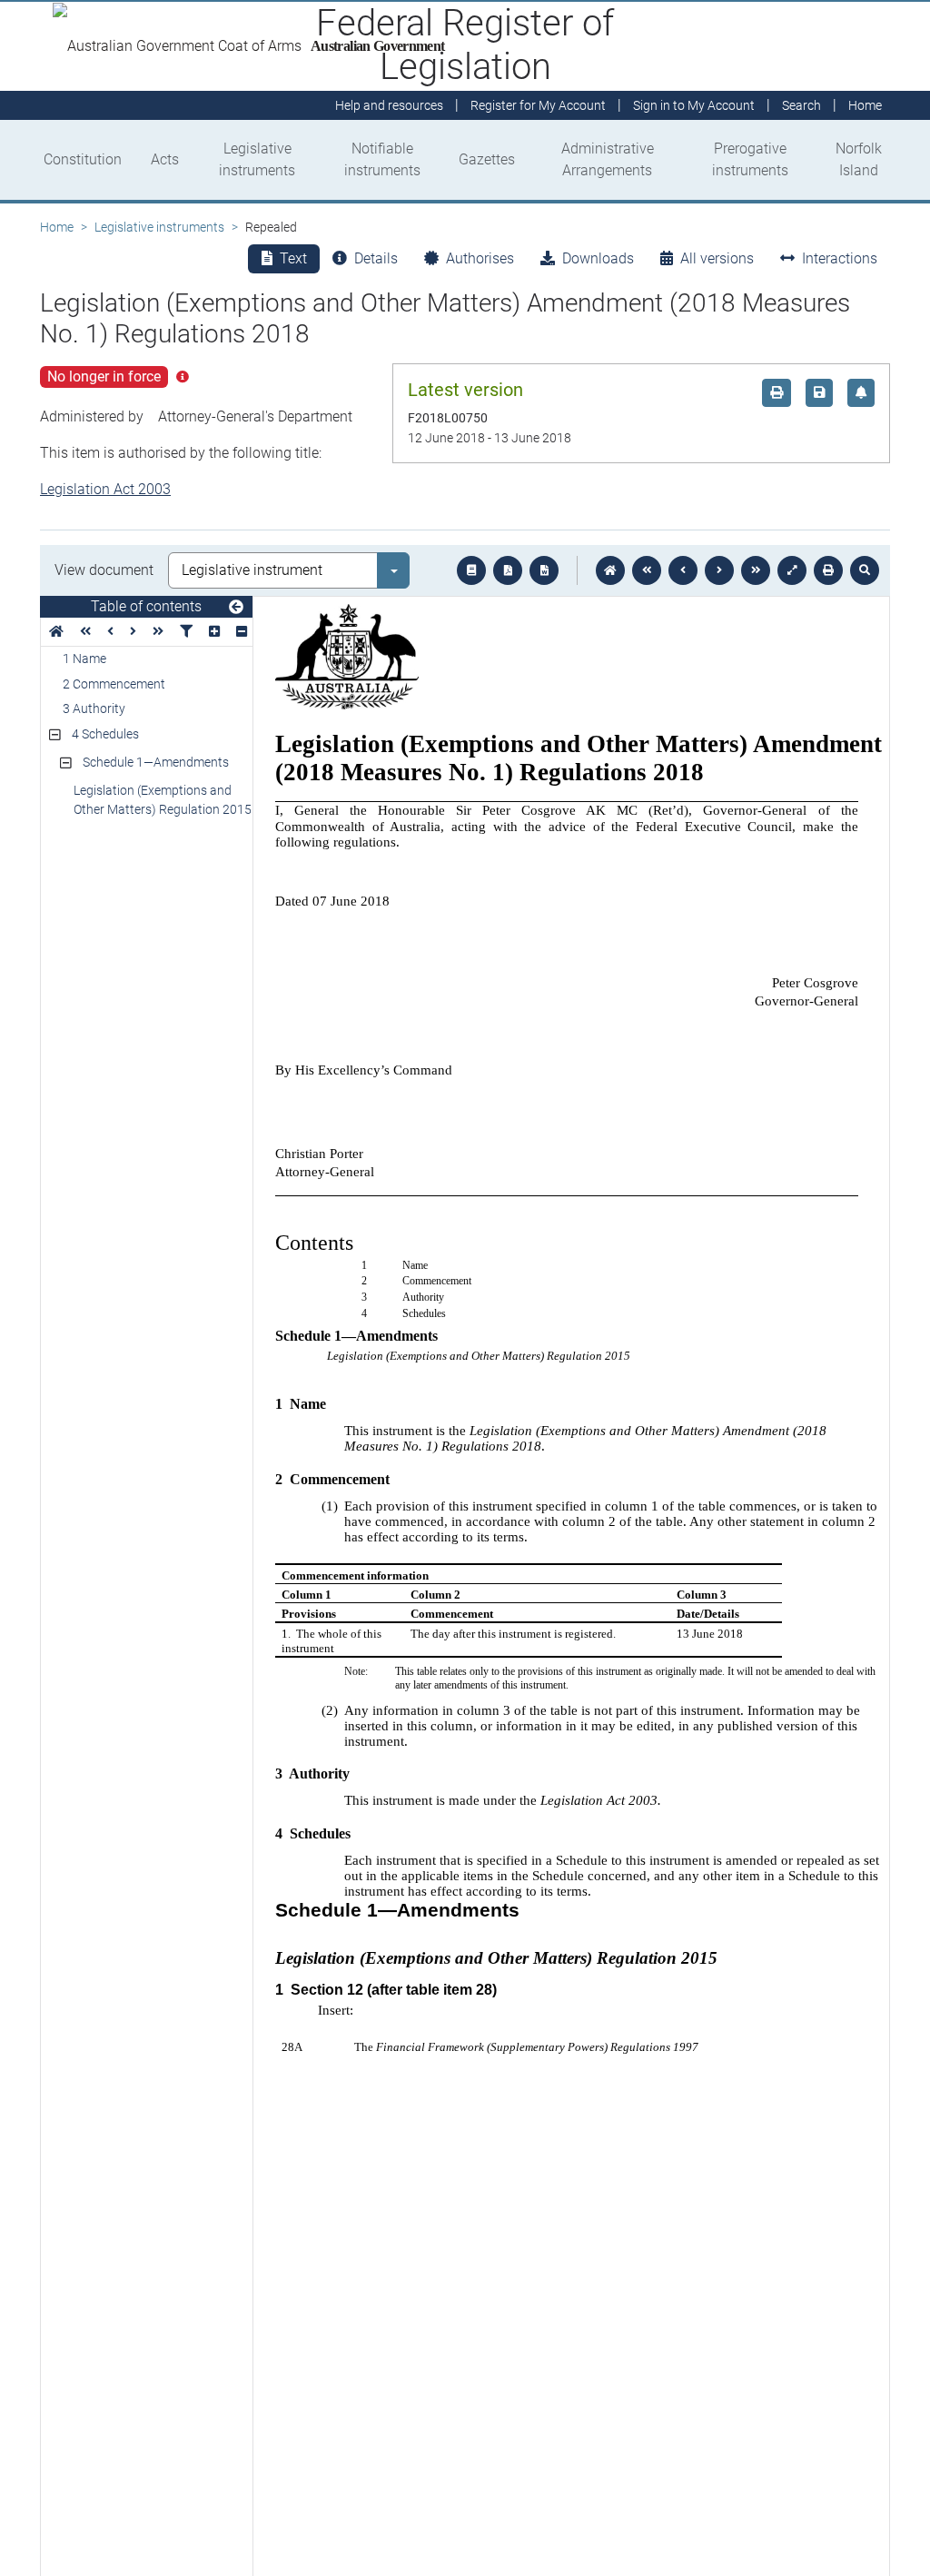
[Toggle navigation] (236, 608)
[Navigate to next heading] (133, 632)
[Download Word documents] (544, 570)
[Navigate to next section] (719, 570)
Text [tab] (293, 258)
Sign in (694, 105)
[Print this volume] (828, 570)
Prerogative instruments (750, 159)
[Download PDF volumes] (508, 570)
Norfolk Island (859, 159)
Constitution (83, 159)
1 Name (84, 659)
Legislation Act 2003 (105, 489)
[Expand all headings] (214, 632)
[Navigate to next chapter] (756, 570)
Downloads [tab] (598, 258)
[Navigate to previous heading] (110, 632)
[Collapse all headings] (242, 632)
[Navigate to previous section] (683, 570)
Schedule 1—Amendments (156, 762)
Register (538, 105)
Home (57, 227)
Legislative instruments (257, 159)
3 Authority (94, 708)
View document (104, 570)
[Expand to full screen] (792, 570)
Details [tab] (376, 258)
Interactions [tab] (840, 258)
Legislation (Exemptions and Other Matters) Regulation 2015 (163, 800)
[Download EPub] (471, 570)
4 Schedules (105, 734)
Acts (165, 159)
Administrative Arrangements (608, 159)
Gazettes (487, 159)
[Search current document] (865, 570)
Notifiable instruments (382, 159)
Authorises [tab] (480, 258)
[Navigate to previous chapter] (647, 570)
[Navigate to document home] (610, 570)
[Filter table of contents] (186, 632)
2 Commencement (114, 684)
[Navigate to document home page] (56, 632)
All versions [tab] (717, 258)
